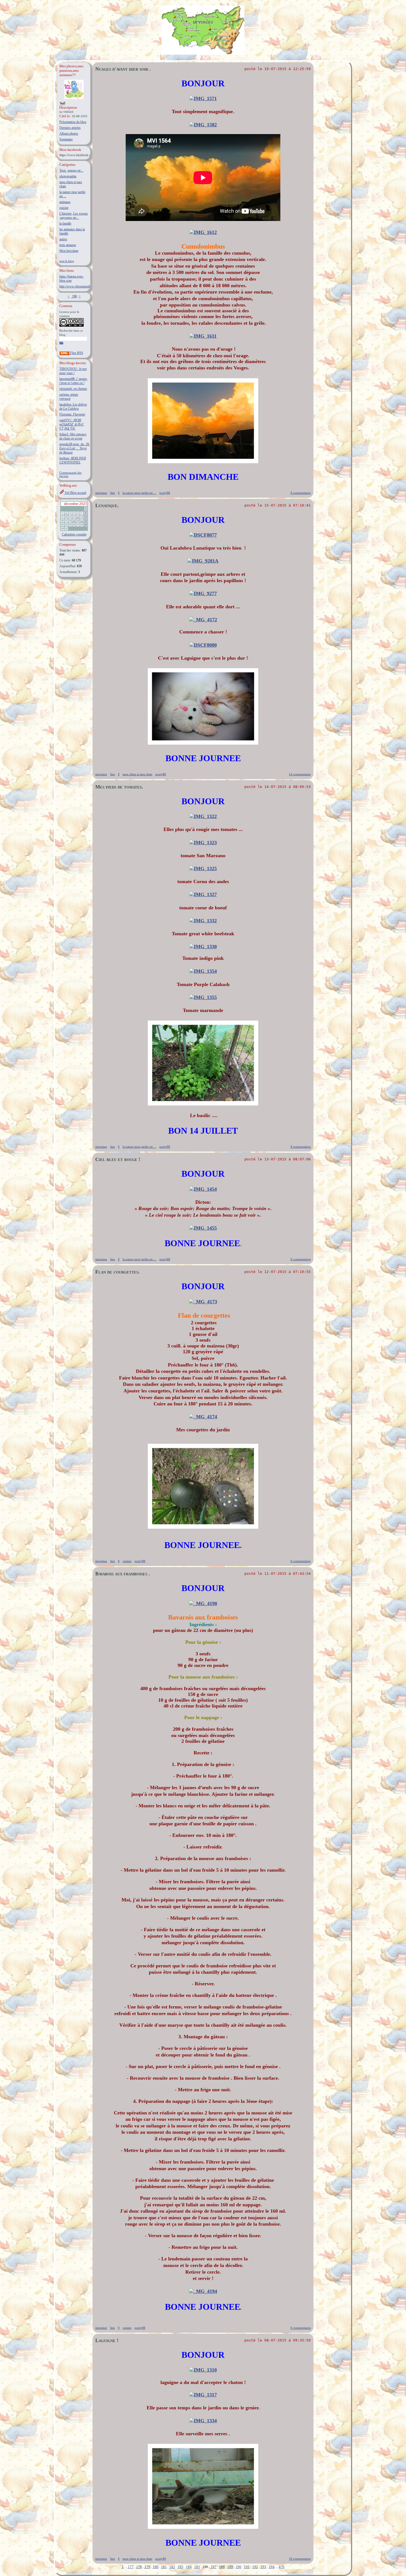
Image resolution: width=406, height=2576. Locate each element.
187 (214, 2567)
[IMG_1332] (203, 921)
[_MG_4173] (203, 1302)
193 (263, 2567)
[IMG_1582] (203, 125)
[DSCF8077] (203, 535)
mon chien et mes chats (137, 774)
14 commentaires (300, 774)
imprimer (101, 493)
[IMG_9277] (203, 593)
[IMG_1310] (203, 2370)
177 (131, 2567)
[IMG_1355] (203, 997)
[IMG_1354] (203, 971)
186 (74, 296)
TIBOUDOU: (73, 371)
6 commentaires (301, 1259)
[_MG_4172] (203, 620)
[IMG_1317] (203, 2395)
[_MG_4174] (203, 1417)
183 (180, 2567)
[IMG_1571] (203, 98)
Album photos (69, 134)
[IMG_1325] (203, 869)
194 (272, 2567)
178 (139, 2567)
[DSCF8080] (203, 645)
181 (164, 2567)
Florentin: (72, 414)
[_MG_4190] (203, 1603)
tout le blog (67, 261)
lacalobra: (73, 407)
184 (189, 2567)
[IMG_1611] (203, 336)
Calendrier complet (74, 534)
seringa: (69, 397)
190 (238, 2567)
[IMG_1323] (203, 843)
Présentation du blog (73, 122)
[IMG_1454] (203, 1189)
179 (147, 2567)
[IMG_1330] (203, 947)
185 (197, 2567)
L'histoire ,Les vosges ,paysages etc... (74, 216)
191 (247, 2567)
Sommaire (66, 139)
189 (230, 2567)
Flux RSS (76, 353)
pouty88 (165, 493)
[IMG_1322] (203, 816)
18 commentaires (300, 2559)
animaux (65, 202)
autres (63, 239)
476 (282, 2567)
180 (156, 2567)
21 (82, 521)
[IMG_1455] (203, 1228)
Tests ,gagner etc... (71, 171)
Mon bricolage (69, 251)
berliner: (73, 460)
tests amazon (68, 245)
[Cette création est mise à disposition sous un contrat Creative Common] (72, 326)
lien (113, 493)
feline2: (73, 436)
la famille (65, 223)
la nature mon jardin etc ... (139, 493)
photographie (68, 176)
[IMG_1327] (203, 894)
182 (172, 2567)
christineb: (73, 389)
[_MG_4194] (203, 2291)
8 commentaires (301, 493)
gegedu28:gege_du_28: (75, 448)
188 (222, 2567)
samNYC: (72, 424)
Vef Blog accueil (75, 493)
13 (78, 517)
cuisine (64, 208)
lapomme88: (73, 381)
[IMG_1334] (203, 2421)
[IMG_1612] (203, 232)
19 (74, 521)
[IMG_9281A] (203, 561)
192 (255, 2567)
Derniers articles (70, 128)
